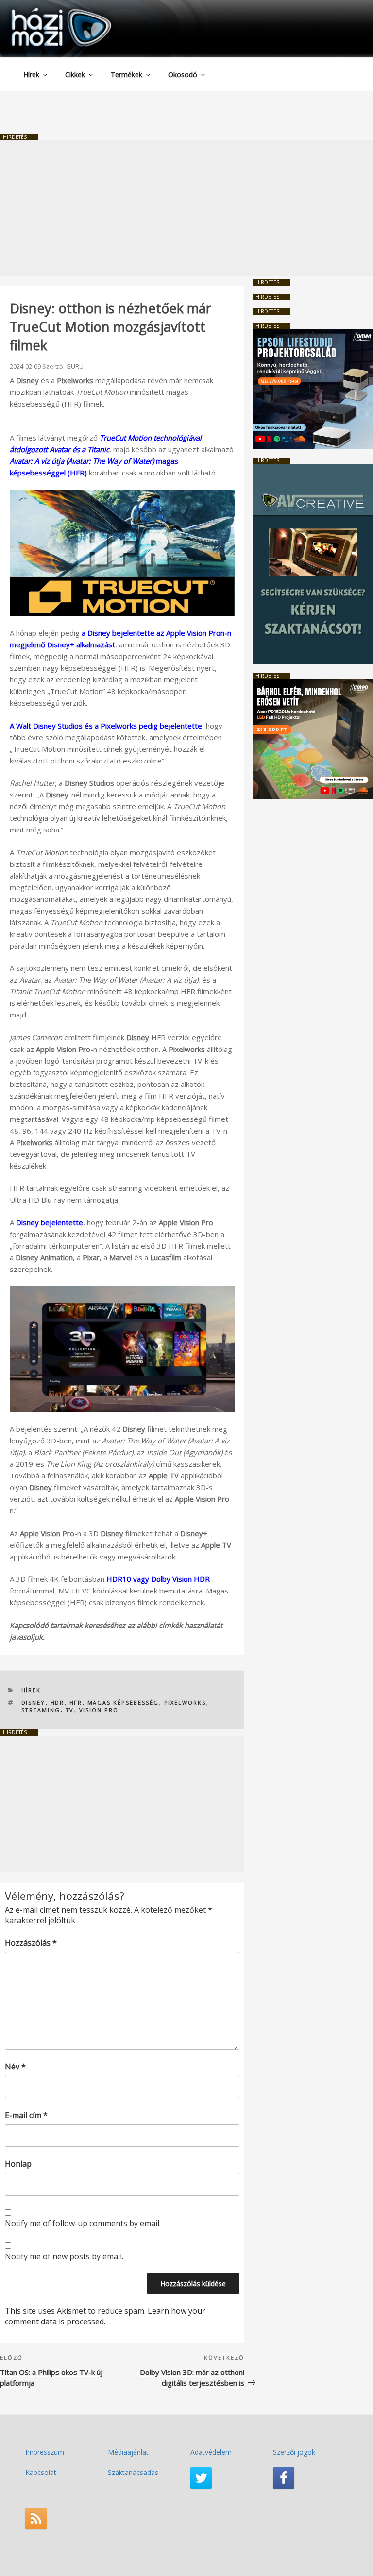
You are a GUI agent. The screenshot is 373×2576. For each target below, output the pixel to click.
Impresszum (45, 2452)
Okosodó (183, 75)
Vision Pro (99, 1710)
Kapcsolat (41, 2472)
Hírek (31, 75)
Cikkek (75, 75)
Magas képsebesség (123, 1703)
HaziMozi (48, 11)
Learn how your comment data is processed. (105, 2316)
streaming (41, 1710)
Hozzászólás (31, 1943)
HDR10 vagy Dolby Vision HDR (158, 1579)
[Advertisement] (186, 208)
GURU (75, 366)
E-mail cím (26, 2115)
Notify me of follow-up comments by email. (83, 2223)
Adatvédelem (211, 2452)
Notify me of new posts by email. (64, 2256)
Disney (34, 1703)
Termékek (127, 75)
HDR (58, 1703)
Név (15, 2067)
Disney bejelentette (50, 1222)
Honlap (18, 2164)
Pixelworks (185, 1703)
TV (70, 1710)
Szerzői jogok (294, 2452)
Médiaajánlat (128, 2452)
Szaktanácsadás (133, 2472)
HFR (76, 1703)
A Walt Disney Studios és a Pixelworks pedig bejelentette (106, 726)
